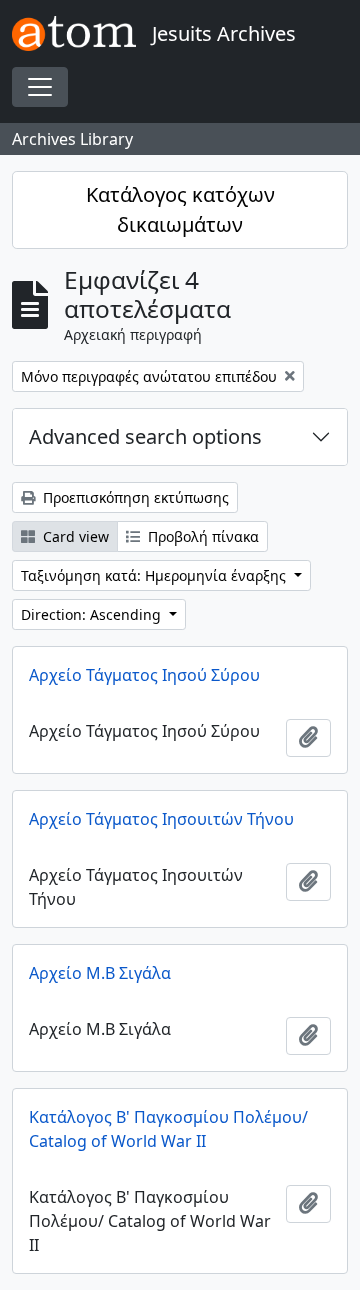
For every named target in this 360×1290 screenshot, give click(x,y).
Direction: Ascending (93, 614)
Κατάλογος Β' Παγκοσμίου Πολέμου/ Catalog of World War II (168, 1129)
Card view (74, 536)
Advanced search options (145, 436)
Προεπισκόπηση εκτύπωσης (134, 497)
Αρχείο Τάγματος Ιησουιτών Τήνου (161, 819)
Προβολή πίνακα (201, 536)
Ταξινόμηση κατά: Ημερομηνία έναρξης (155, 575)
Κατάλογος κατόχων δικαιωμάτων (180, 209)
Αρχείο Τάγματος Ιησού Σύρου (144, 675)
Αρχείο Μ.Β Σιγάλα (100, 973)
